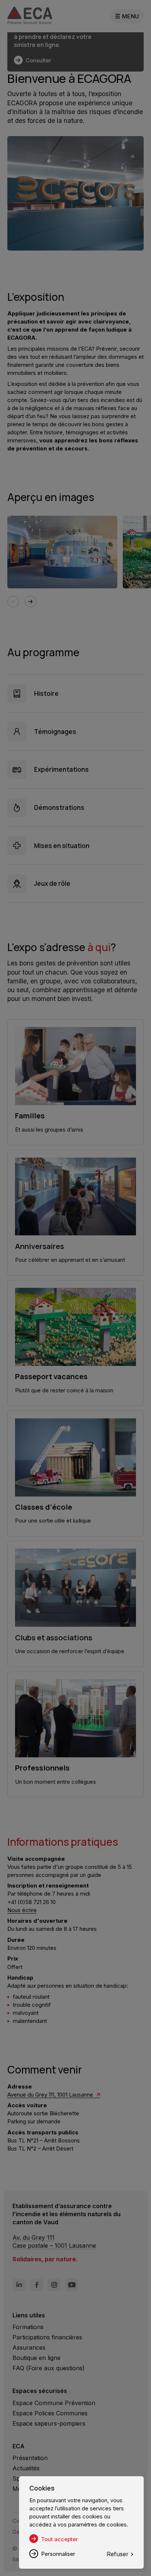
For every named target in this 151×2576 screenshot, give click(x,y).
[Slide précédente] (13, 602)
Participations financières (47, 2337)
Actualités (26, 2468)
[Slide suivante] (30, 602)
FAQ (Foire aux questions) (49, 2368)
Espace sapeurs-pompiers (49, 2423)
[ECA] (30, 16)
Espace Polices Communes (50, 2413)
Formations (28, 2327)
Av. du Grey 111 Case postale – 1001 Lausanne (54, 2241)
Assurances (29, 2347)
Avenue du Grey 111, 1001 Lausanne (51, 2095)
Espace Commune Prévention (54, 2403)
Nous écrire (22, 1910)
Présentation (30, 2458)
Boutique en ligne (36, 2358)
